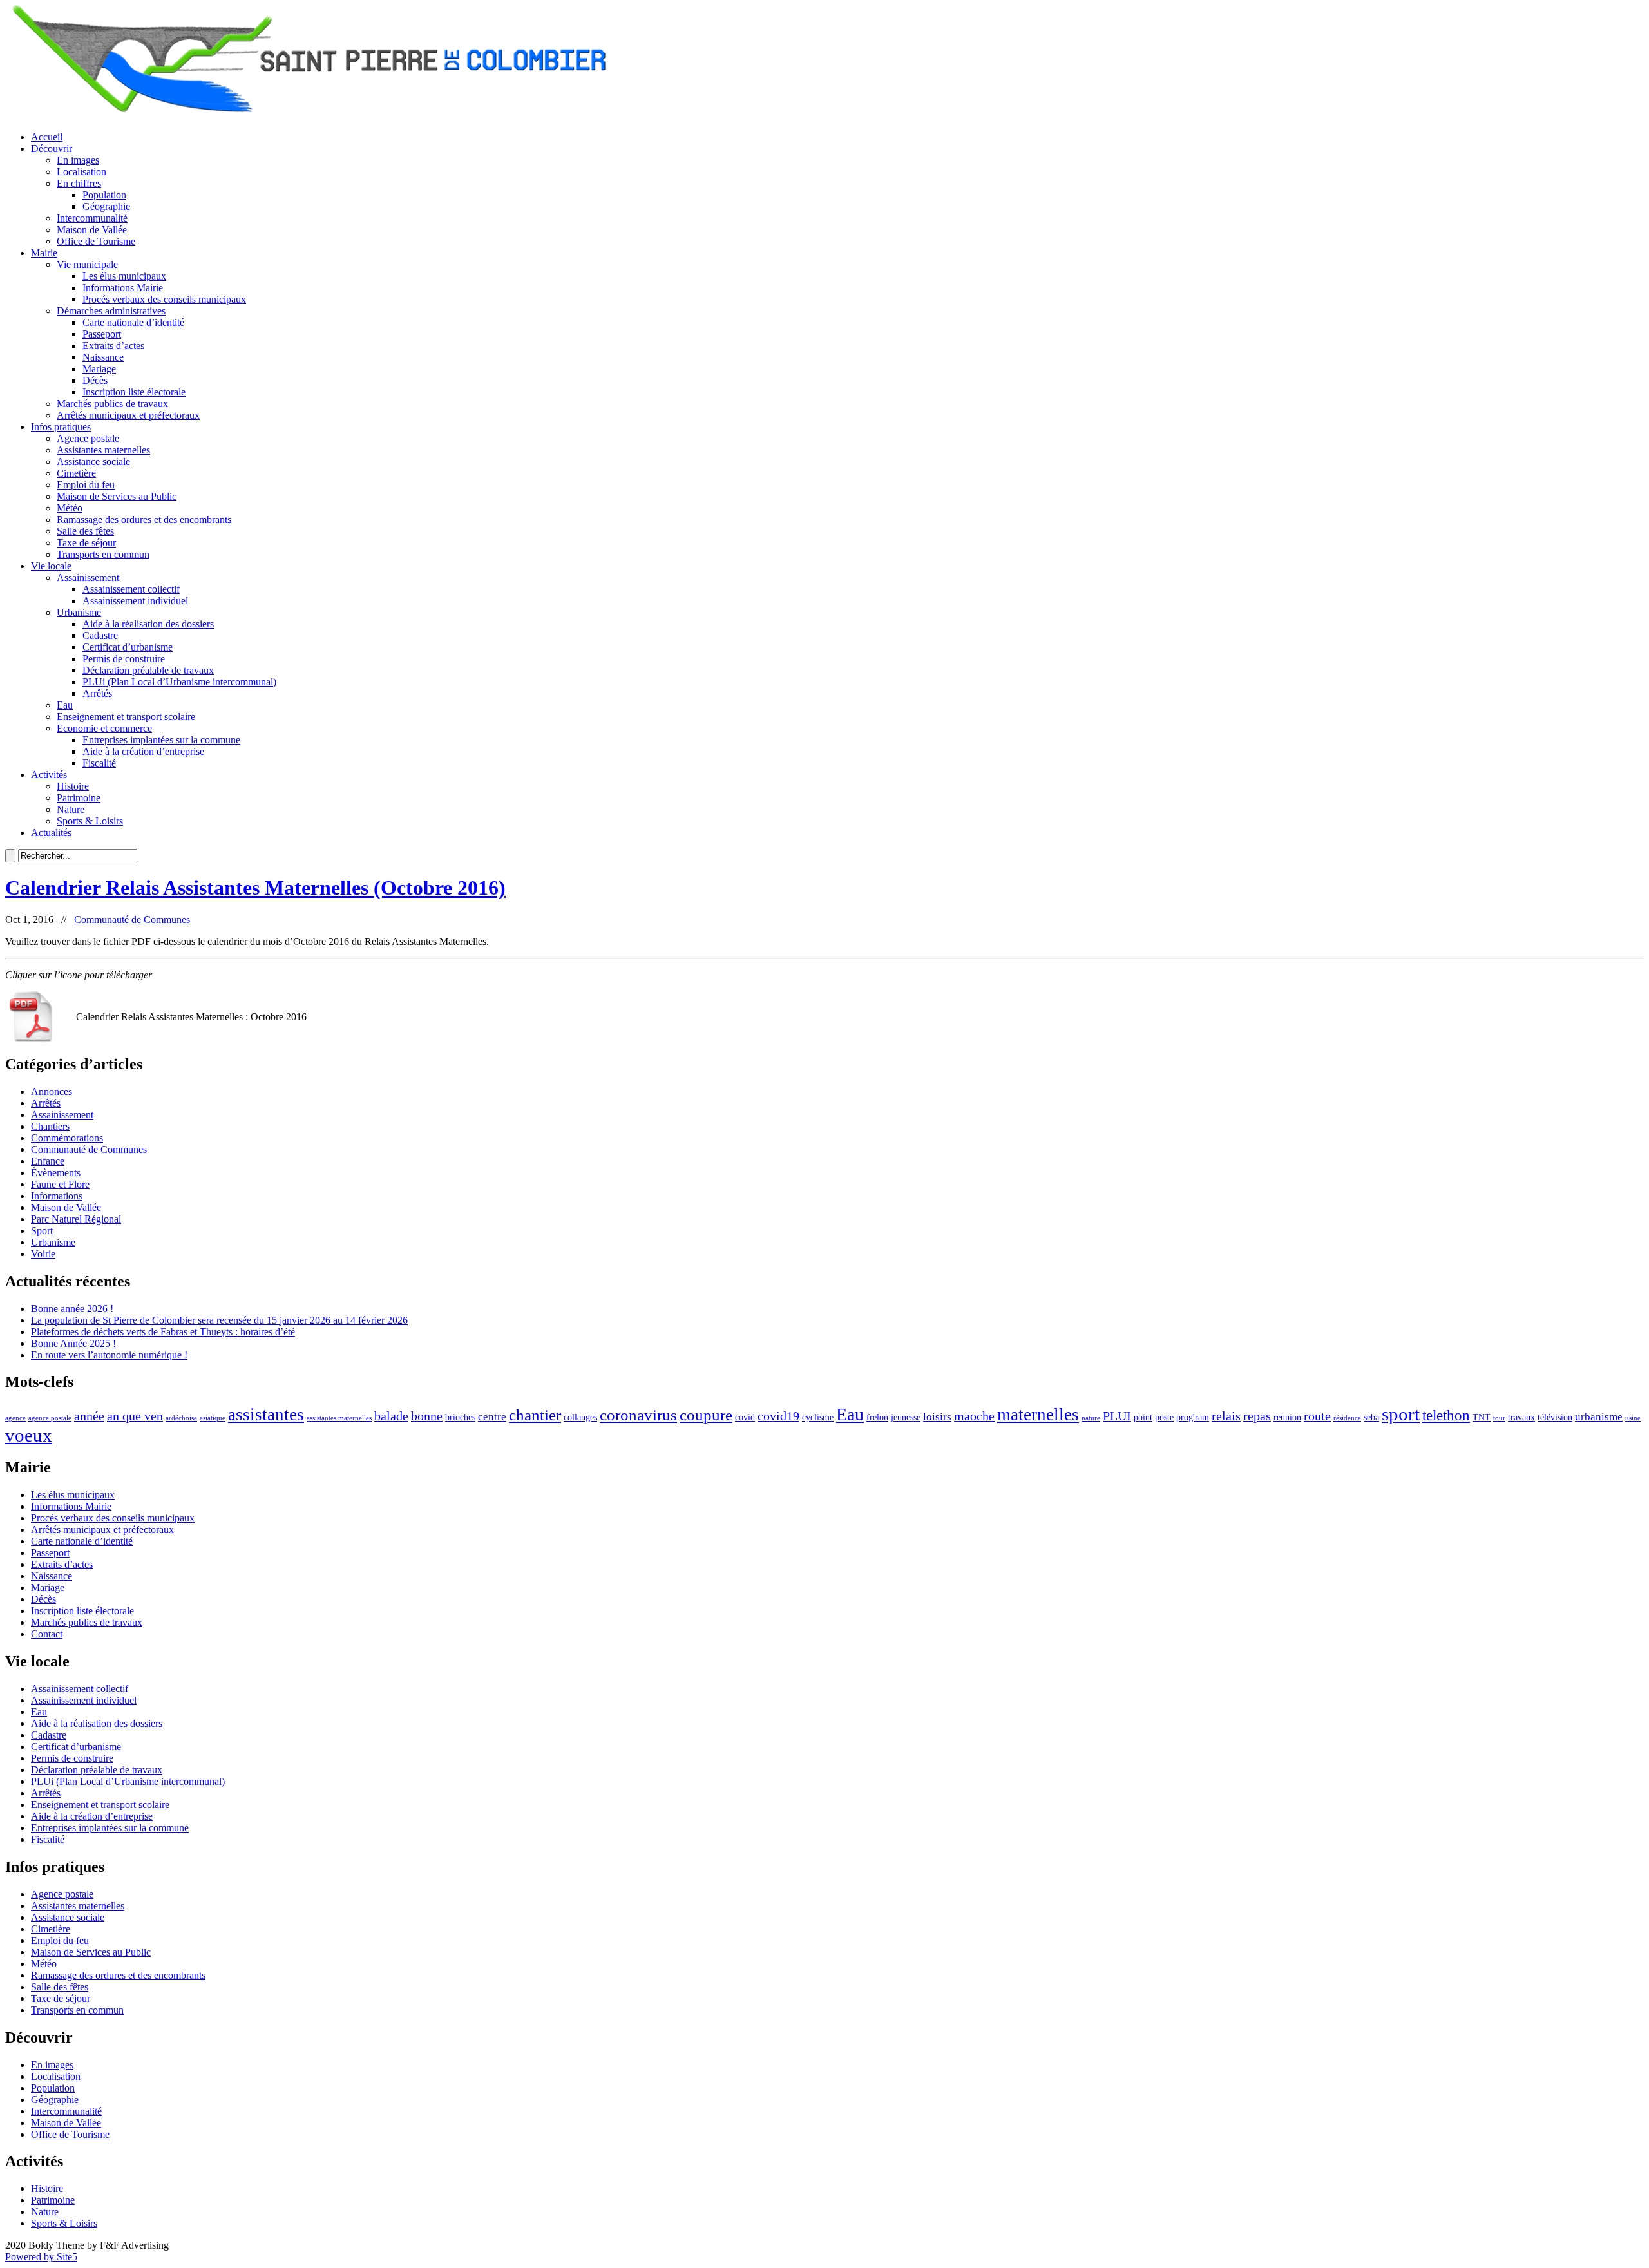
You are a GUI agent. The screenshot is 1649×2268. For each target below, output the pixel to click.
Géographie (106, 206)
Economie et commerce (104, 728)
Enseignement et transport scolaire (126, 717)
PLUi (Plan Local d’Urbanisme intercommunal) (179, 682)
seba (1371, 1417)
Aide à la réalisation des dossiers (148, 624)
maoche (974, 1416)
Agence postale (88, 438)
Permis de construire (124, 659)
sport (1401, 1414)
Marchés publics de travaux (112, 404)
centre (492, 1417)
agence (15, 1418)
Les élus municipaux (124, 276)
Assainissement (88, 577)
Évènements (56, 1173)
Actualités (51, 833)
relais (1226, 1416)
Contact (47, 1634)
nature (1091, 1418)
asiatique (213, 1418)
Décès (95, 380)
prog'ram (1193, 1417)
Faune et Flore (60, 1184)
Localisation (81, 172)
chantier (535, 1415)
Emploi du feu (86, 485)
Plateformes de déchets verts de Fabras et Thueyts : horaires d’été (163, 1332)
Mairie (44, 253)
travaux (1521, 1417)
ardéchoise (181, 1418)
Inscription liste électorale (134, 392)
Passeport (102, 334)
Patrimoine (79, 798)
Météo (70, 508)
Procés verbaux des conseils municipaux (164, 299)
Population (104, 195)
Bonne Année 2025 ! (73, 1343)
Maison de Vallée (92, 230)
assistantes (266, 1415)
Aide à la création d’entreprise (143, 751)
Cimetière (76, 473)
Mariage (99, 369)
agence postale (50, 1418)
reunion (1287, 1417)
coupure (706, 1415)
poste (1164, 1417)
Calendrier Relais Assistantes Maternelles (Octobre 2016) (255, 888)
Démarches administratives (111, 311)
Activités (49, 775)
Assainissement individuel (135, 601)
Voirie (43, 1254)
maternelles (1038, 1415)
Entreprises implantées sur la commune (161, 740)
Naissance (103, 357)
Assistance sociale (93, 462)
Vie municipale (87, 264)
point (1143, 1417)
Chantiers (50, 1126)
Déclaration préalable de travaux (148, 670)
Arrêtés (97, 693)
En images (78, 160)
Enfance (48, 1161)
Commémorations (67, 1138)
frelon (877, 1417)
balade (391, 1416)
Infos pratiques (61, 427)
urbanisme (1599, 1417)
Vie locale (51, 566)
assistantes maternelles (339, 1418)
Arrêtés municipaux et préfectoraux (128, 415)
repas (1257, 1416)
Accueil (47, 137)
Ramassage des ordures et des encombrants (144, 519)
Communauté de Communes (132, 920)
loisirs (937, 1417)
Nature (71, 809)
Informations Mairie (123, 288)
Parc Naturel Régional (76, 1219)
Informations (57, 1196)
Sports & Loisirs (90, 821)
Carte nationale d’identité (133, 322)
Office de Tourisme (96, 241)
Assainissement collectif (131, 589)
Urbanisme (79, 612)
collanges (580, 1417)
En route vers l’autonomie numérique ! (109, 1355)
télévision (1555, 1417)
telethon (1446, 1415)
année (89, 1416)
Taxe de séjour (86, 543)
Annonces (52, 1091)
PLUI (1117, 1416)
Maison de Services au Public (117, 496)
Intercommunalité (92, 218)
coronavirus (638, 1415)
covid (745, 1417)
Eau (65, 705)
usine (1633, 1418)
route (1317, 1416)
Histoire (73, 786)
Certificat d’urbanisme (128, 647)
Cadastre (100, 635)
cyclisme (818, 1417)
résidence (1347, 1418)
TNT (1482, 1417)
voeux (29, 1435)
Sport (42, 1231)
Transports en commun (103, 554)
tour (1499, 1418)
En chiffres (79, 183)
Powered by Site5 (41, 2257)
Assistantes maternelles (103, 450)
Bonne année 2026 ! (72, 1309)
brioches (460, 1417)
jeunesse (906, 1417)
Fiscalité (99, 763)
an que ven (135, 1416)
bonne (427, 1416)
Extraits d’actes (113, 346)
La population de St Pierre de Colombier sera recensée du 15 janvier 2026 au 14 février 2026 (219, 1320)
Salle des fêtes (85, 531)
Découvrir (52, 148)
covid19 (778, 1416)
